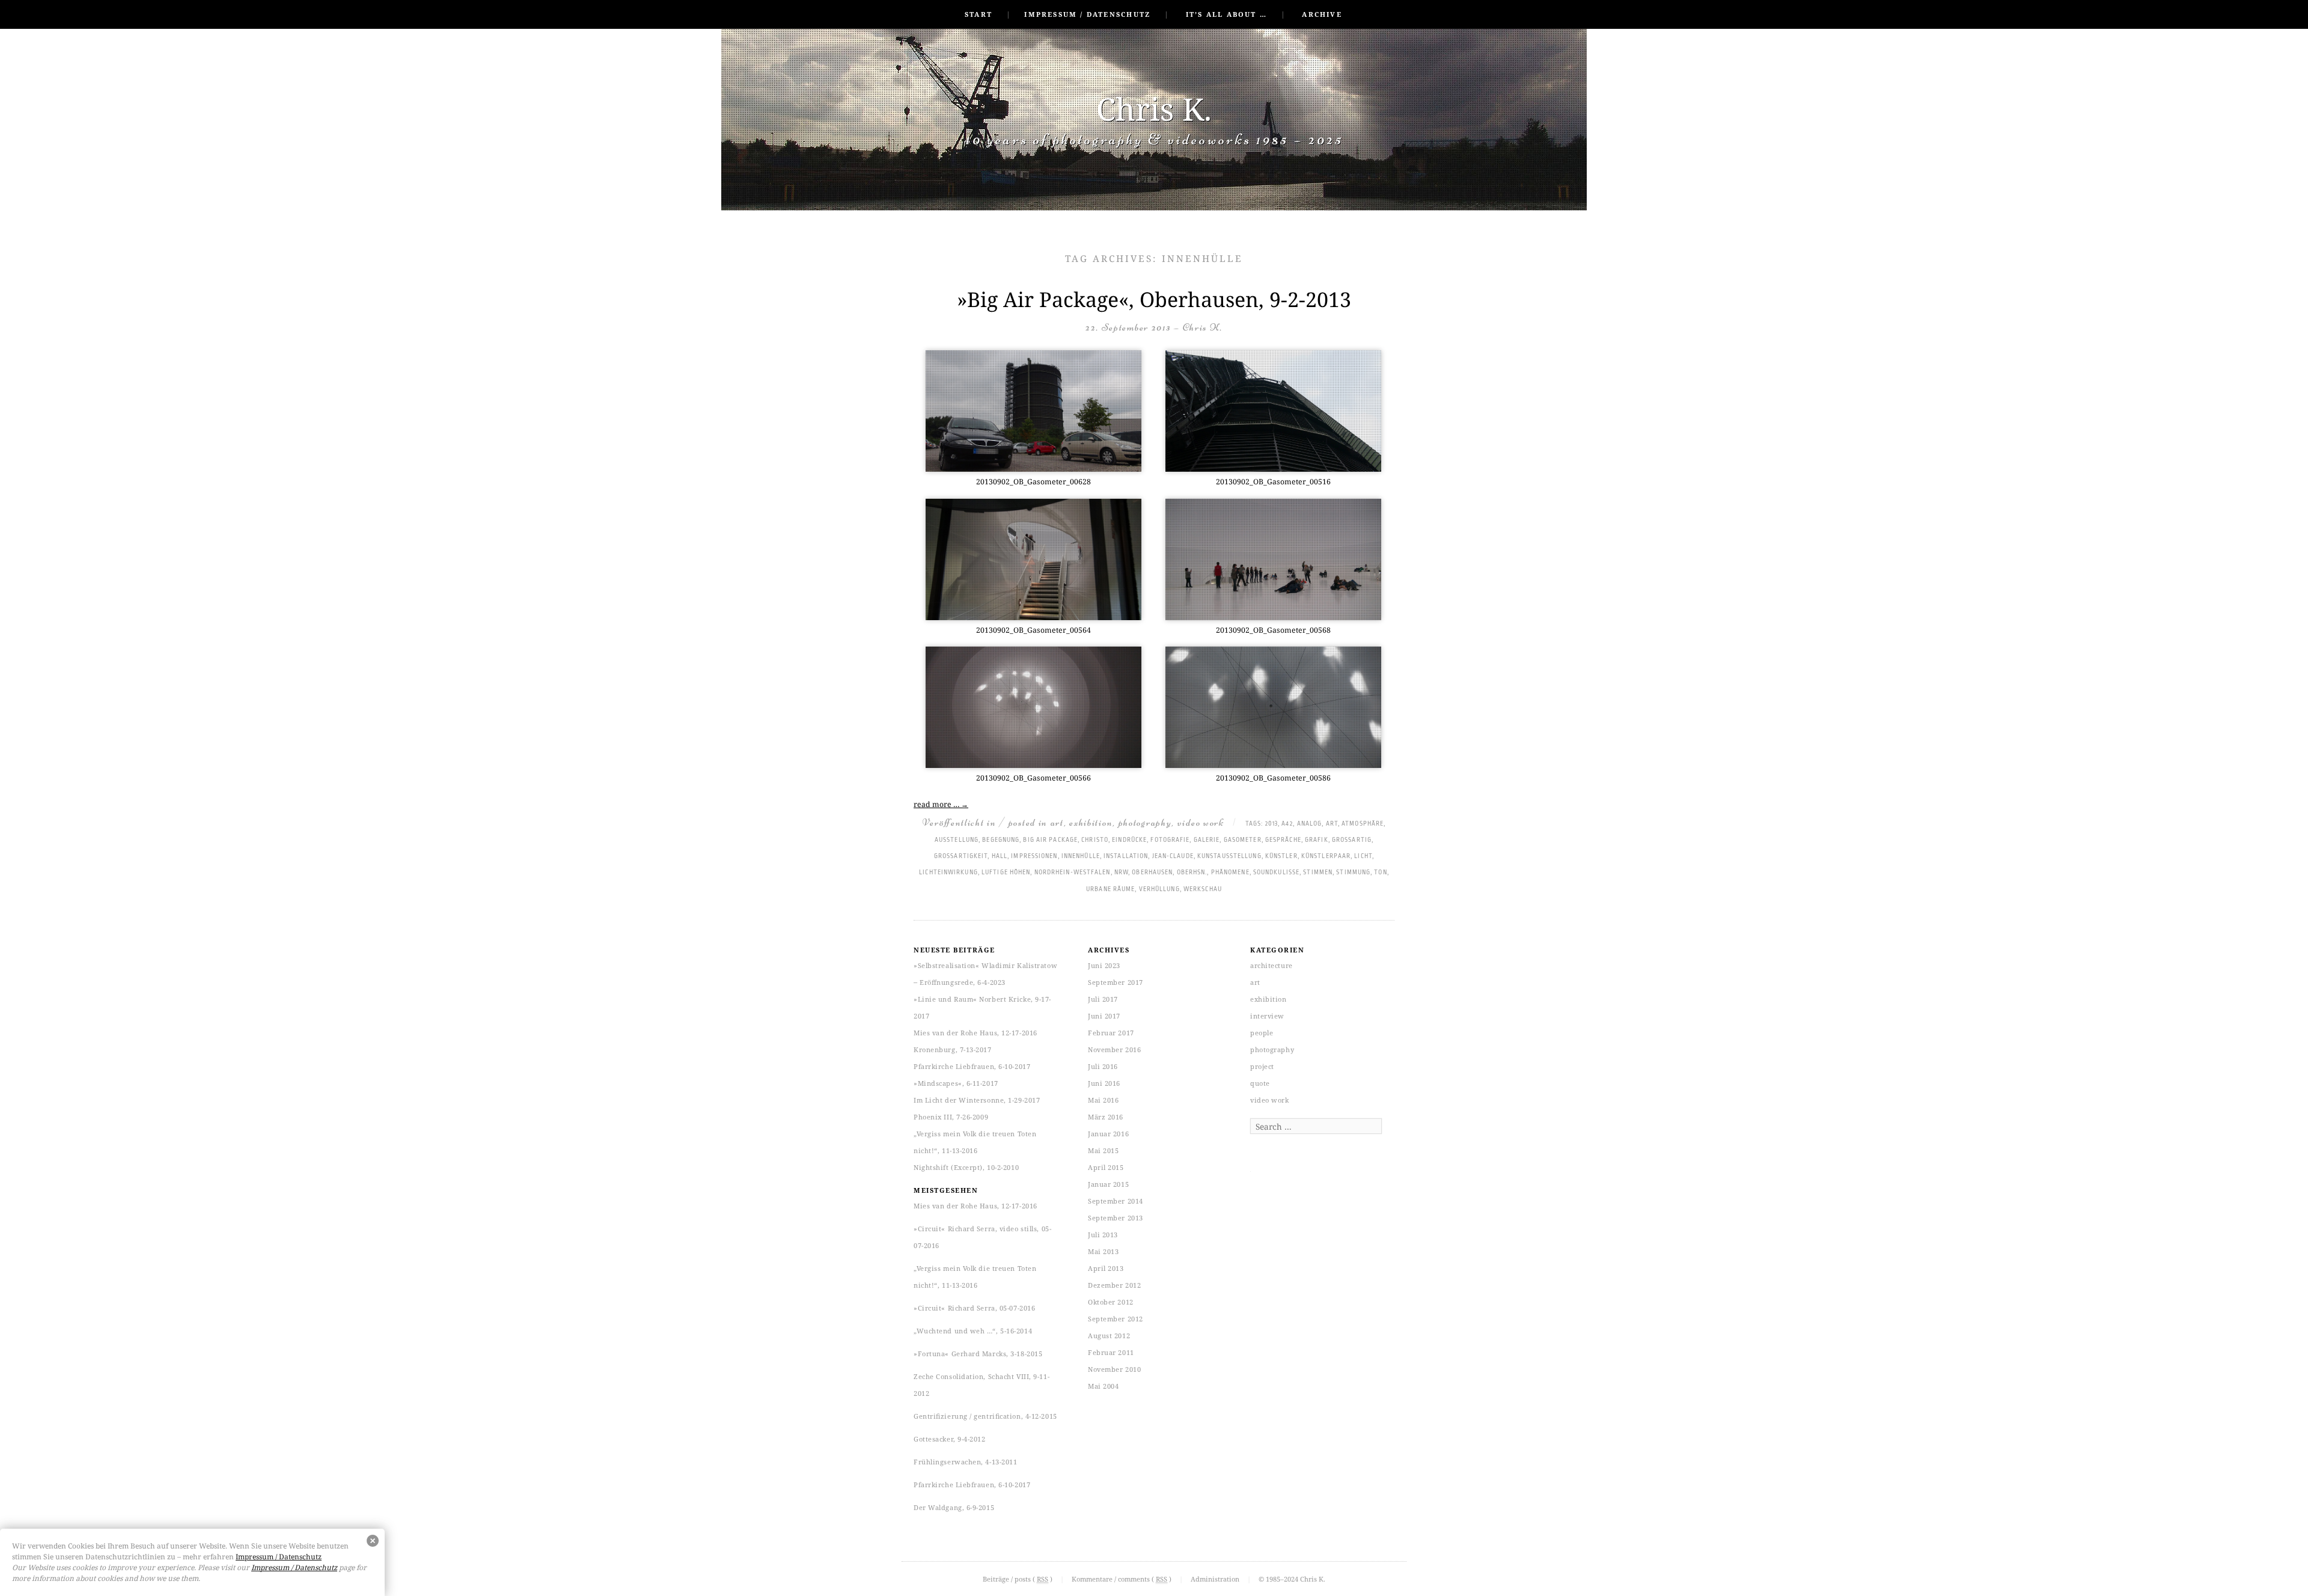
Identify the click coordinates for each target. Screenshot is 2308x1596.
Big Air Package (1050, 840)
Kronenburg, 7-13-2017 (953, 1049)
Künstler (1281, 856)
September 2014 (1116, 1201)
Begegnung (1001, 840)
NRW (1121, 873)
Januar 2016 (1108, 1134)
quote (1260, 1083)
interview (1267, 1016)
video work (1201, 822)
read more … (941, 804)
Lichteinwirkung (948, 873)
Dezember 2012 (1114, 1285)
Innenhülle (1081, 856)
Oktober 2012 (1111, 1302)
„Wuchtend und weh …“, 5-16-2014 (973, 1331)
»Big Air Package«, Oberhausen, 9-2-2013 (1154, 299)
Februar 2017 (1111, 1033)
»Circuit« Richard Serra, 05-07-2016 (974, 1308)
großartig (1352, 840)
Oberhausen (1152, 873)
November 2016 (1114, 1049)
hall (1000, 856)
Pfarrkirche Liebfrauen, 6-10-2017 (972, 1066)
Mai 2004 (1103, 1386)
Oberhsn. (1192, 873)
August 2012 (1109, 1336)
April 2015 (1106, 1167)
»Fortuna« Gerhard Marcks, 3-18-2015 (978, 1354)
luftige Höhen (1006, 873)
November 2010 (1114, 1369)
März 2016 (1106, 1117)
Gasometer (1243, 840)
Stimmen (1318, 873)
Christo (1095, 840)
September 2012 (1116, 1319)
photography (1145, 822)
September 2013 (1116, 1218)
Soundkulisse (1276, 873)
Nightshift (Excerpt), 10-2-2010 (966, 1167)
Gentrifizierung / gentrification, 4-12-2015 (985, 1416)
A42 (1287, 824)
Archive (1322, 14)
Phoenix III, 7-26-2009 (951, 1117)
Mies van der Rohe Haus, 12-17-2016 (975, 1033)
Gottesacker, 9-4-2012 (950, 1439)
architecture (1272, 965)
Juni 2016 (1104, 1083)
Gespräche (1283, 840)
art (1057, 822)
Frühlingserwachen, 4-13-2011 (965, 1462)
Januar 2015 (1108, 1184)
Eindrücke (1129, 840)
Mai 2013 (1103, 1251)
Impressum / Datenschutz (1087, 14)
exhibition (1091, 822)
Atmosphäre (1363, 824)
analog (1310, 824)
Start (978, 14)
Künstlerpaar (1326, 856)
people (1262, 1033)
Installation (1126, 856)
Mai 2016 (1103, 1100)
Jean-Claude (1173, 856)
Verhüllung (1159, 889)
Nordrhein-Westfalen (1073, 873)
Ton (1380, 873)
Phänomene (1230, 873)
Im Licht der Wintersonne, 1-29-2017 (977, 1100)
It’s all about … (1226, 14)
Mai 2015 (1103, 1150)
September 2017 (1116, 982)
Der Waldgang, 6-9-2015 (954, 1507)
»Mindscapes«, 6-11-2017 (956, 1083)
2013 (1272, 824)
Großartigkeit (961, 856)
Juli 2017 (1103, 999)
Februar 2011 (1111, 1352)
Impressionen (1034, 856)
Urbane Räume (1110, 889)
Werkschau (1203, 889)
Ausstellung (957, 840)
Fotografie (1170, 840)
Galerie (1207, 840)
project (1262, 1066)
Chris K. (1154, 108)
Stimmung (1353, 873)
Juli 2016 (1103, 1066)
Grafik (1317, 840)
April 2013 (1106, 1268)
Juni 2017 (1104, 1016)
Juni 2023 (1104, 965)
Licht (1363, 856)
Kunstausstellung (1229, 856)
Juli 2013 (1103, 1235)
